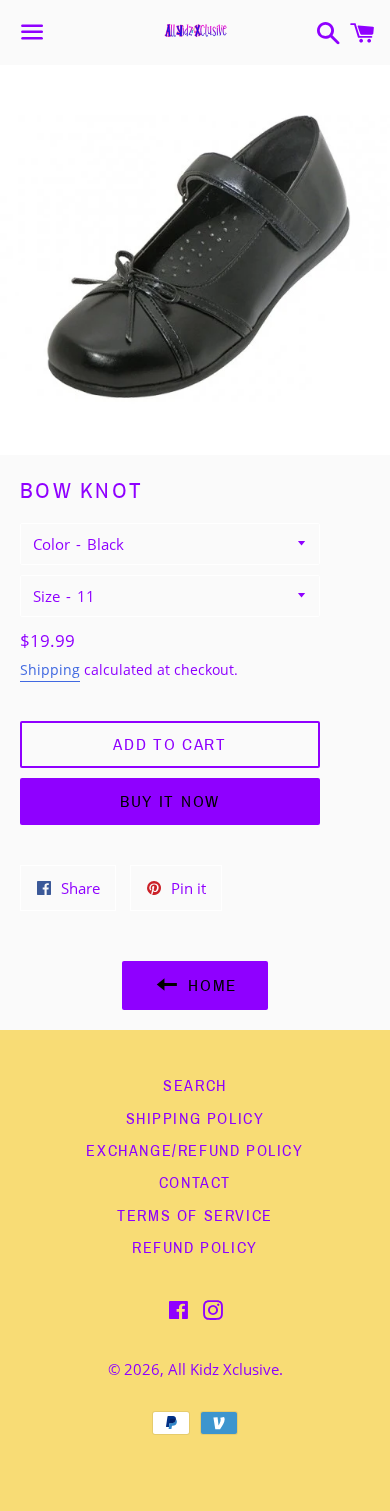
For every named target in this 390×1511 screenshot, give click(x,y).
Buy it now (170, 801)
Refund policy (195, 1247)
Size (46, 596)
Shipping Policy (195, 1118)
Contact (195, 1182)
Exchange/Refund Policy (194, 1150)
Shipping (50, 669)
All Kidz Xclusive (223, 1369)
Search (195, 1085)
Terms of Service (195, 1215)
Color (51, 544)
